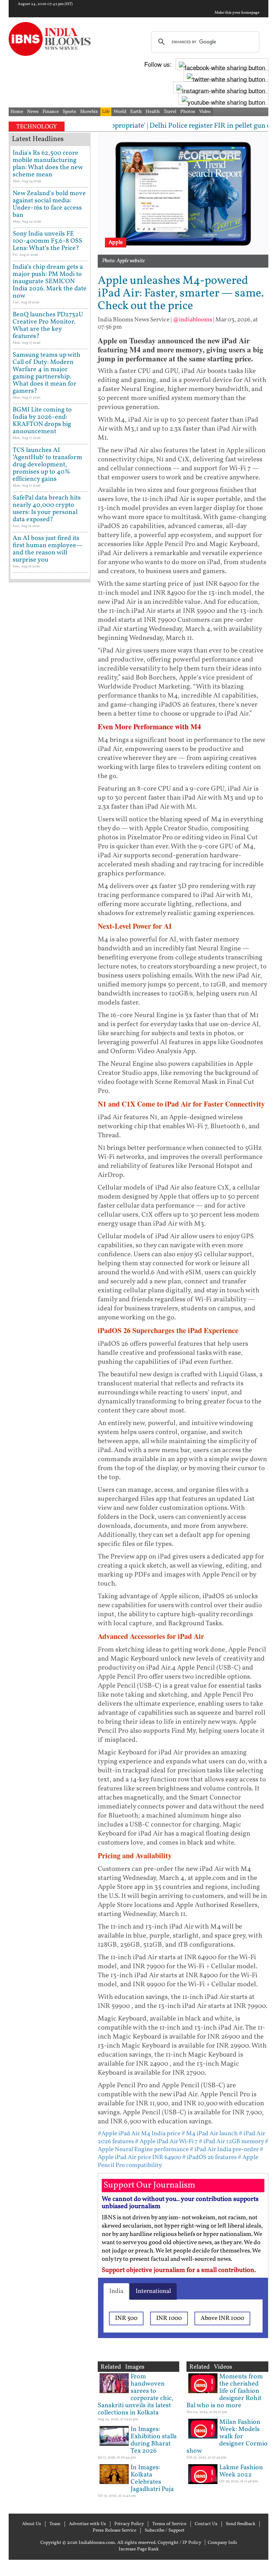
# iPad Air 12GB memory (231, 2142)
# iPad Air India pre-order (224, 2149)
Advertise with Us (87, 2524)
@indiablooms (192, 320)
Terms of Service (169, 2524)
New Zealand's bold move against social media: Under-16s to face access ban (49, 204)
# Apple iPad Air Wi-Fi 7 (166, 2142)
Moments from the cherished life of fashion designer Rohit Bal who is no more (225, 2391)
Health (153, 112)
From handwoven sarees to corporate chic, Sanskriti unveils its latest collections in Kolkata (136, 2395)
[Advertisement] (50, 815)
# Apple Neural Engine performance (183, 2146)
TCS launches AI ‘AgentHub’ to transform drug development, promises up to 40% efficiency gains (47, 465)
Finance (51, 112)
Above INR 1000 (222, 2318)
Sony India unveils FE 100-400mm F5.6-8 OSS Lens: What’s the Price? (47, 241)
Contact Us (206, 2524)
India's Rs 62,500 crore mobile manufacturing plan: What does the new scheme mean (48, 164)
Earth (136, 112)
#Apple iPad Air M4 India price (139, 2134)
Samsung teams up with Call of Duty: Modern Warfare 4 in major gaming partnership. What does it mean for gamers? (47, 373)
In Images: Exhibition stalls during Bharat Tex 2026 (154, 2440)
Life (106, 112)
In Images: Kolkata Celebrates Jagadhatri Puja (152, 2478)
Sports (69, 112)
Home (17, 112)
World (120, 112)
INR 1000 (169, 2318)
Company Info (222, 2543)
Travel (170, 112)
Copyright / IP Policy (179, 2543)
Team (55, 2524)
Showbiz (89, 112)
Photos (188, 112)
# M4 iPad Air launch (210, 2134)
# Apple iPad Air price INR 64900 (181, 2153)
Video (205, 112)
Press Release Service (115, 2531)
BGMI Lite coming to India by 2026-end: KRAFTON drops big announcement (42, 421)
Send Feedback (241, 2524)
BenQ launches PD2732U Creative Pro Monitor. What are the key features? (48, 326)
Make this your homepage (237, 13)
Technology (37, 127)
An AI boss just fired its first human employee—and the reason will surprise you (48, 549)
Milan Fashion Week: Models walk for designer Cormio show (227, 2437)
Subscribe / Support (165, 2531)
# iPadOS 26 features (209, 2157)
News (33, 112)
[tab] (116, 2291)
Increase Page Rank (139, 2549)
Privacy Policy (129, 2524)
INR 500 (126, 2318)
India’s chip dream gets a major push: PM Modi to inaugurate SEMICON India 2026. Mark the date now (50, 282)
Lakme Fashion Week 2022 (241, 2471)
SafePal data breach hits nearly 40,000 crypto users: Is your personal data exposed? (47, 509)
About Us (32, 2524)
